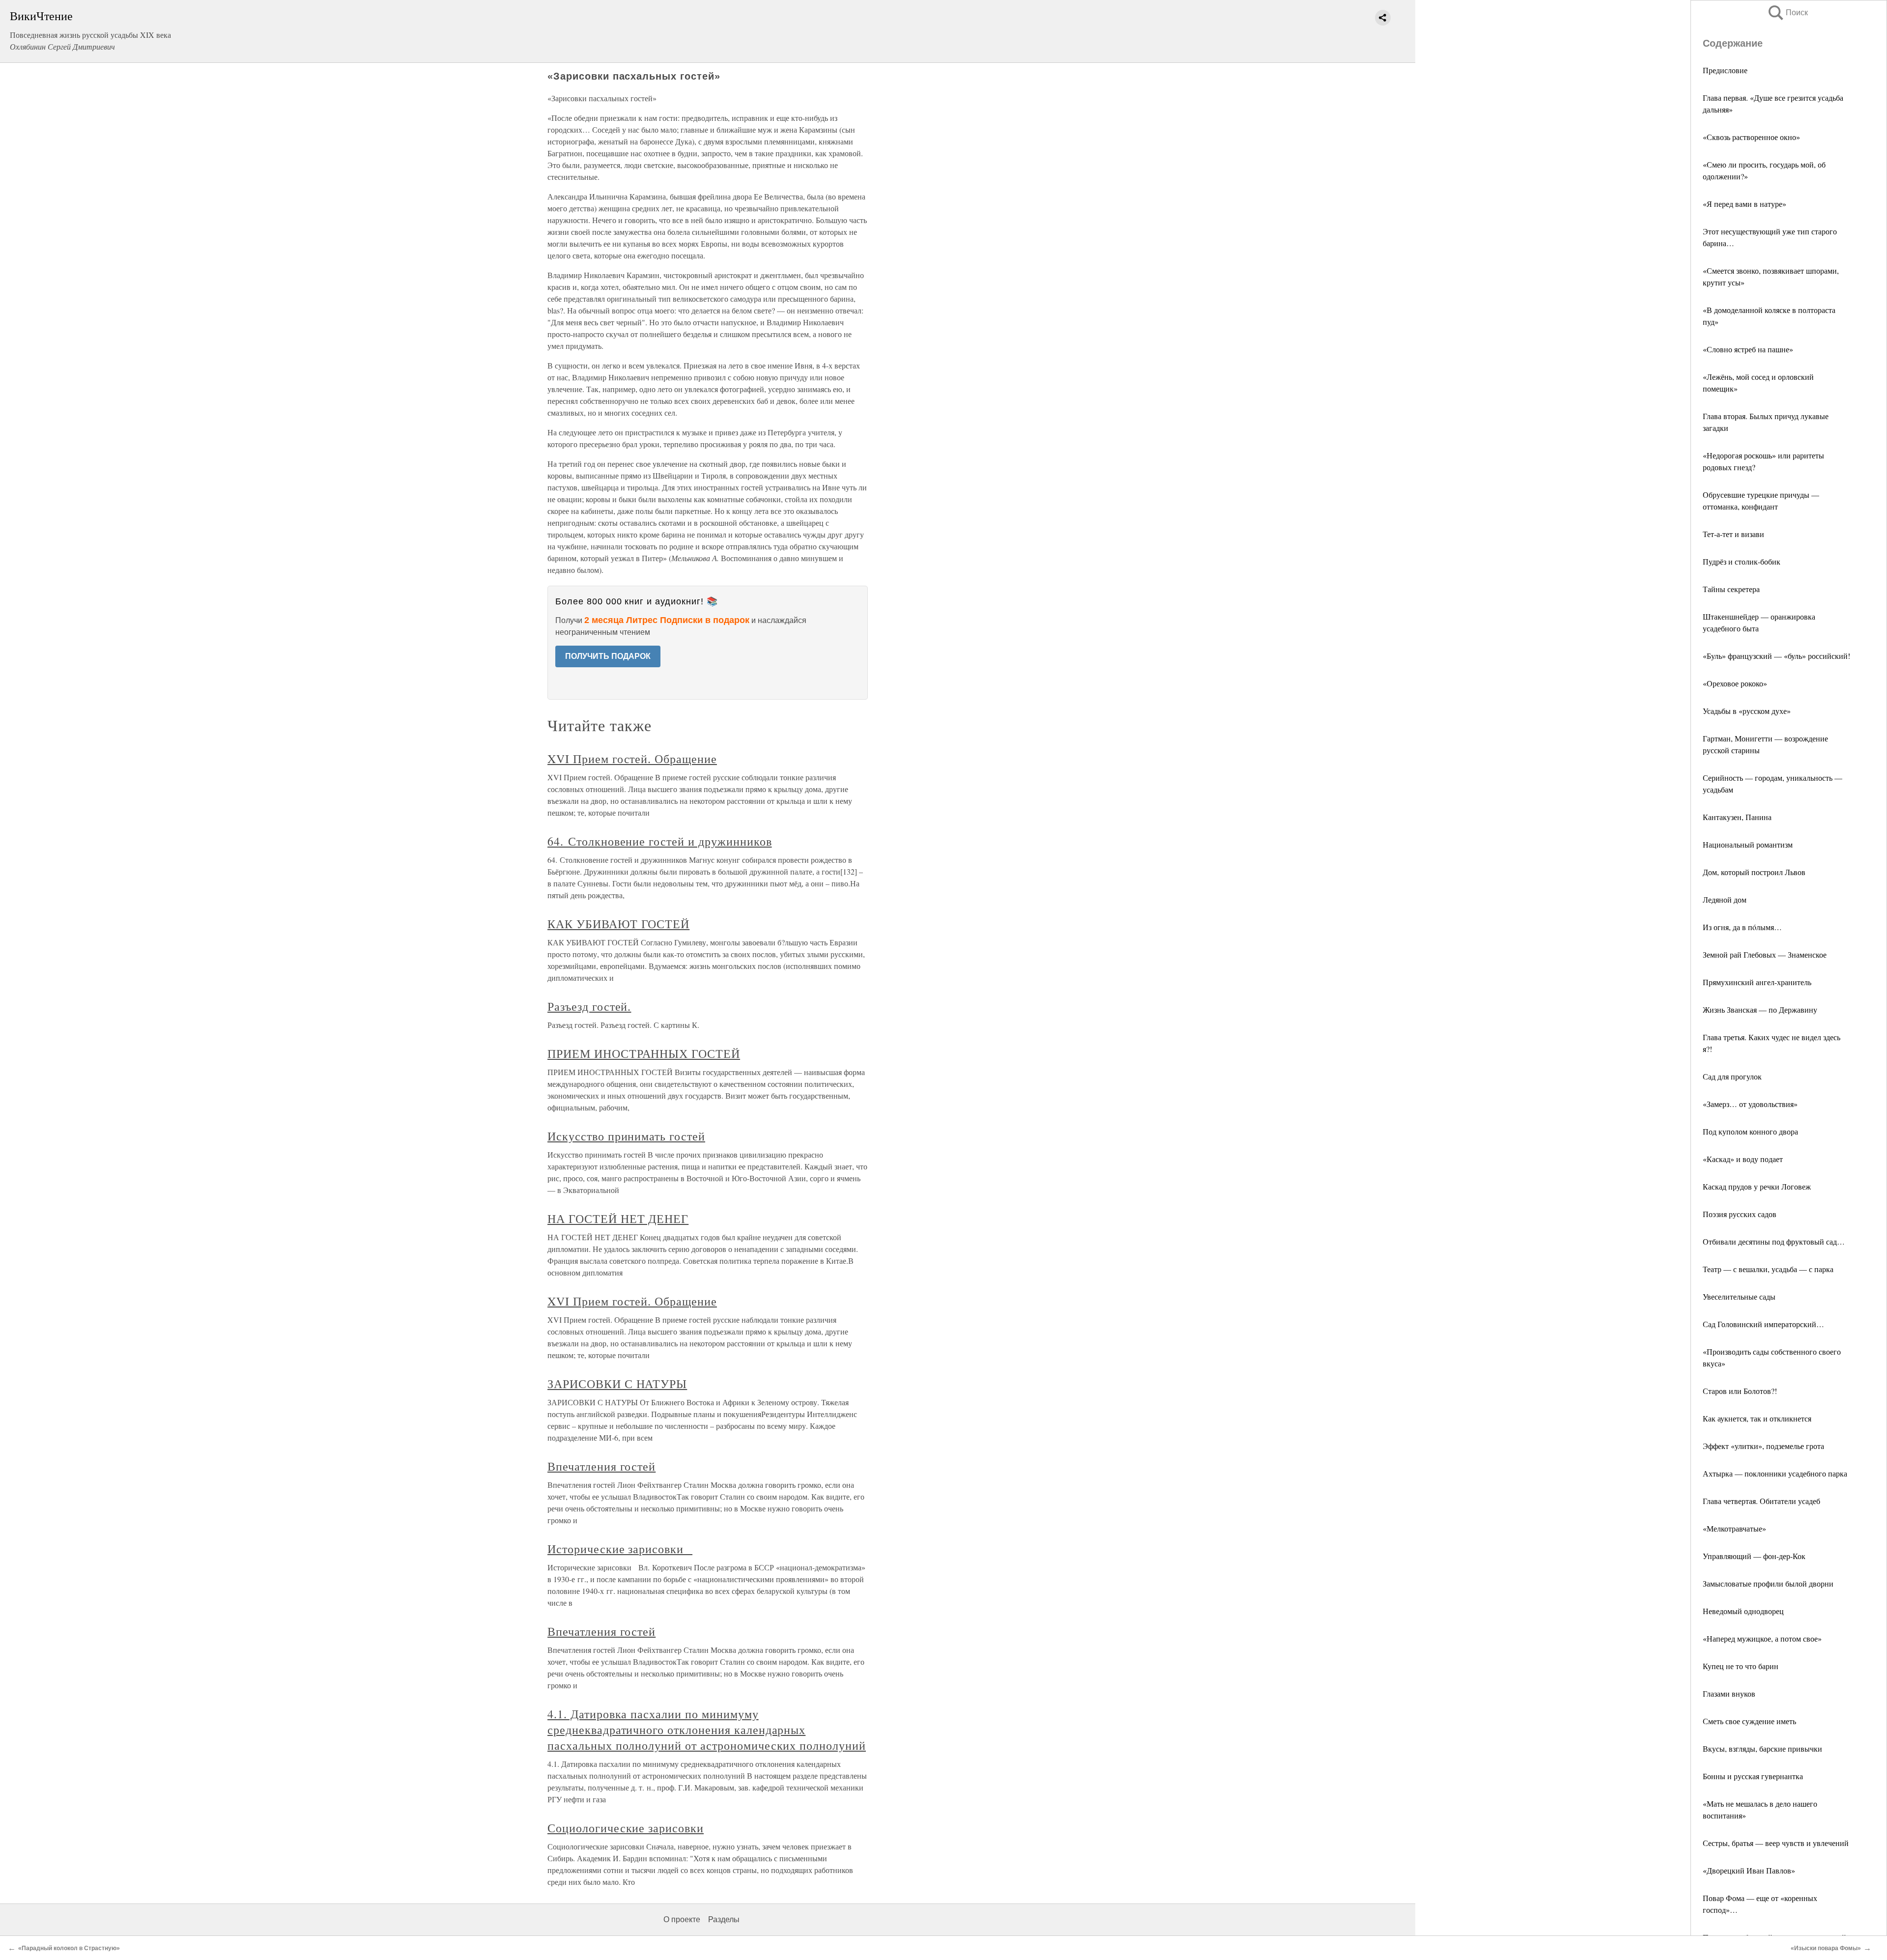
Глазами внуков (1729, 1693)
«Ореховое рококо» (1735, 683)
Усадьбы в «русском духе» (1747, 711)
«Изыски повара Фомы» (1826, 1948)
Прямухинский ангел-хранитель (1757, 982)
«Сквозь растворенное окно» (1751, 137)
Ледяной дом (1725, 899)
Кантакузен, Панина (1737, 817)
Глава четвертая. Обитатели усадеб (1761, 1501)
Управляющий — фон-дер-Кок (1754, 1556)
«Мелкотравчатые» (1734, 1528)
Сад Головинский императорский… (1763, 1324)
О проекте (682, 1919)
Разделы (724, 1919)
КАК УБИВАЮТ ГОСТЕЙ (618, 924)
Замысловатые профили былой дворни (1768, 1583)
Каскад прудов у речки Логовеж (1757, 1186)
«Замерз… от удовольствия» (1750, 1104)
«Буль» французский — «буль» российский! (1776, 656)
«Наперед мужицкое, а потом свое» (1762, 1638)
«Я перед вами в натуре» (1744, 204)
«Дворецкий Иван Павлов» (1749, 1870)
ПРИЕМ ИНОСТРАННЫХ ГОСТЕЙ (644, 1053)
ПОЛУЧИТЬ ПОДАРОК (608, 656)
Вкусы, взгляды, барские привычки (1762, 1748)
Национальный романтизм (1748, 844)
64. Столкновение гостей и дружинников (660, 841)
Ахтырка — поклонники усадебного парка (1775, 1473)
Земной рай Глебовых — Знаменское (1765, 954)
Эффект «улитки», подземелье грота (1763, 1446)
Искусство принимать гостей (626, 1136)
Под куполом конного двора (1750, 1131)
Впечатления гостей (601, 1466)
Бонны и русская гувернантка (1753, 1776)
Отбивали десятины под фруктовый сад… (1774, 1241)
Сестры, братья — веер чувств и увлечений (1776, 1843)
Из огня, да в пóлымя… (1742, 927)
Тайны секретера (1731, 589)
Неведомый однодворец (1743, 1611)
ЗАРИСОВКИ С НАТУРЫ (617, 1384)
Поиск (1787, 13)
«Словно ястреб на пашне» (1748, 349)
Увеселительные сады (1739, 1296)
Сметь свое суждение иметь (1749, 1721)
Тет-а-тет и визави (1733, 534)
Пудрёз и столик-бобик (1742, 561)
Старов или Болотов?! (1740, 1391)
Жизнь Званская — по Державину (1760, 1009)
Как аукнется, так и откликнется (1757, 1418)
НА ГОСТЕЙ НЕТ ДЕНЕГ (618, 1219)
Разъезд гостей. (589, 1006)
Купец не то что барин (1741, 1666)
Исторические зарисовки (620, 1549)
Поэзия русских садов (1740, 1214)
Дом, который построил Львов (1754, 872)
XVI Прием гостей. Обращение (632, 759)
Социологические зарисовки (626, 1828)
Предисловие (1725, 70)
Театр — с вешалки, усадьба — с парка (1768, 1269)
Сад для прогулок (1732, 1076)
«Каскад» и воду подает (1743, 1159)
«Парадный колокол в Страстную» (69, 1948)
